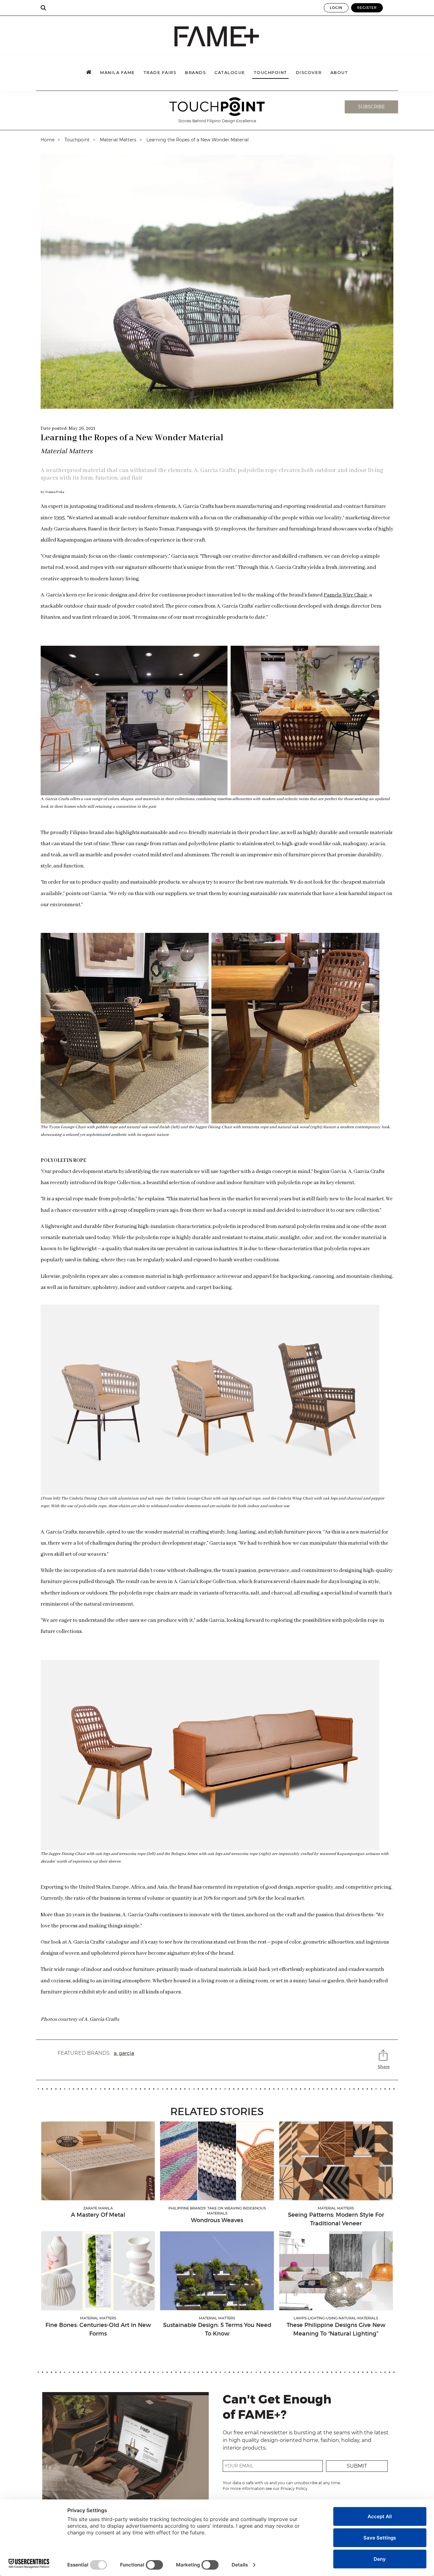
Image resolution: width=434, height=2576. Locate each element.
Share (384, 2067)
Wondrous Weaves (217, 2220)
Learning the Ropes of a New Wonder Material (198, 140)
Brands (195, 73)
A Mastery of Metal (98, 2215)
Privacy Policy (294, 2488)
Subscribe (371, 107)
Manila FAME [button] (118, 73)
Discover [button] (309, 73)
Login (336, 8)
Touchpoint (271, 73)
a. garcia (124, 2053)
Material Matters (118, 140)
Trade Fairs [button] (160, 73)
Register (367, 8)
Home (47, 140)
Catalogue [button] (230, 73)
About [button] (339, 73)
